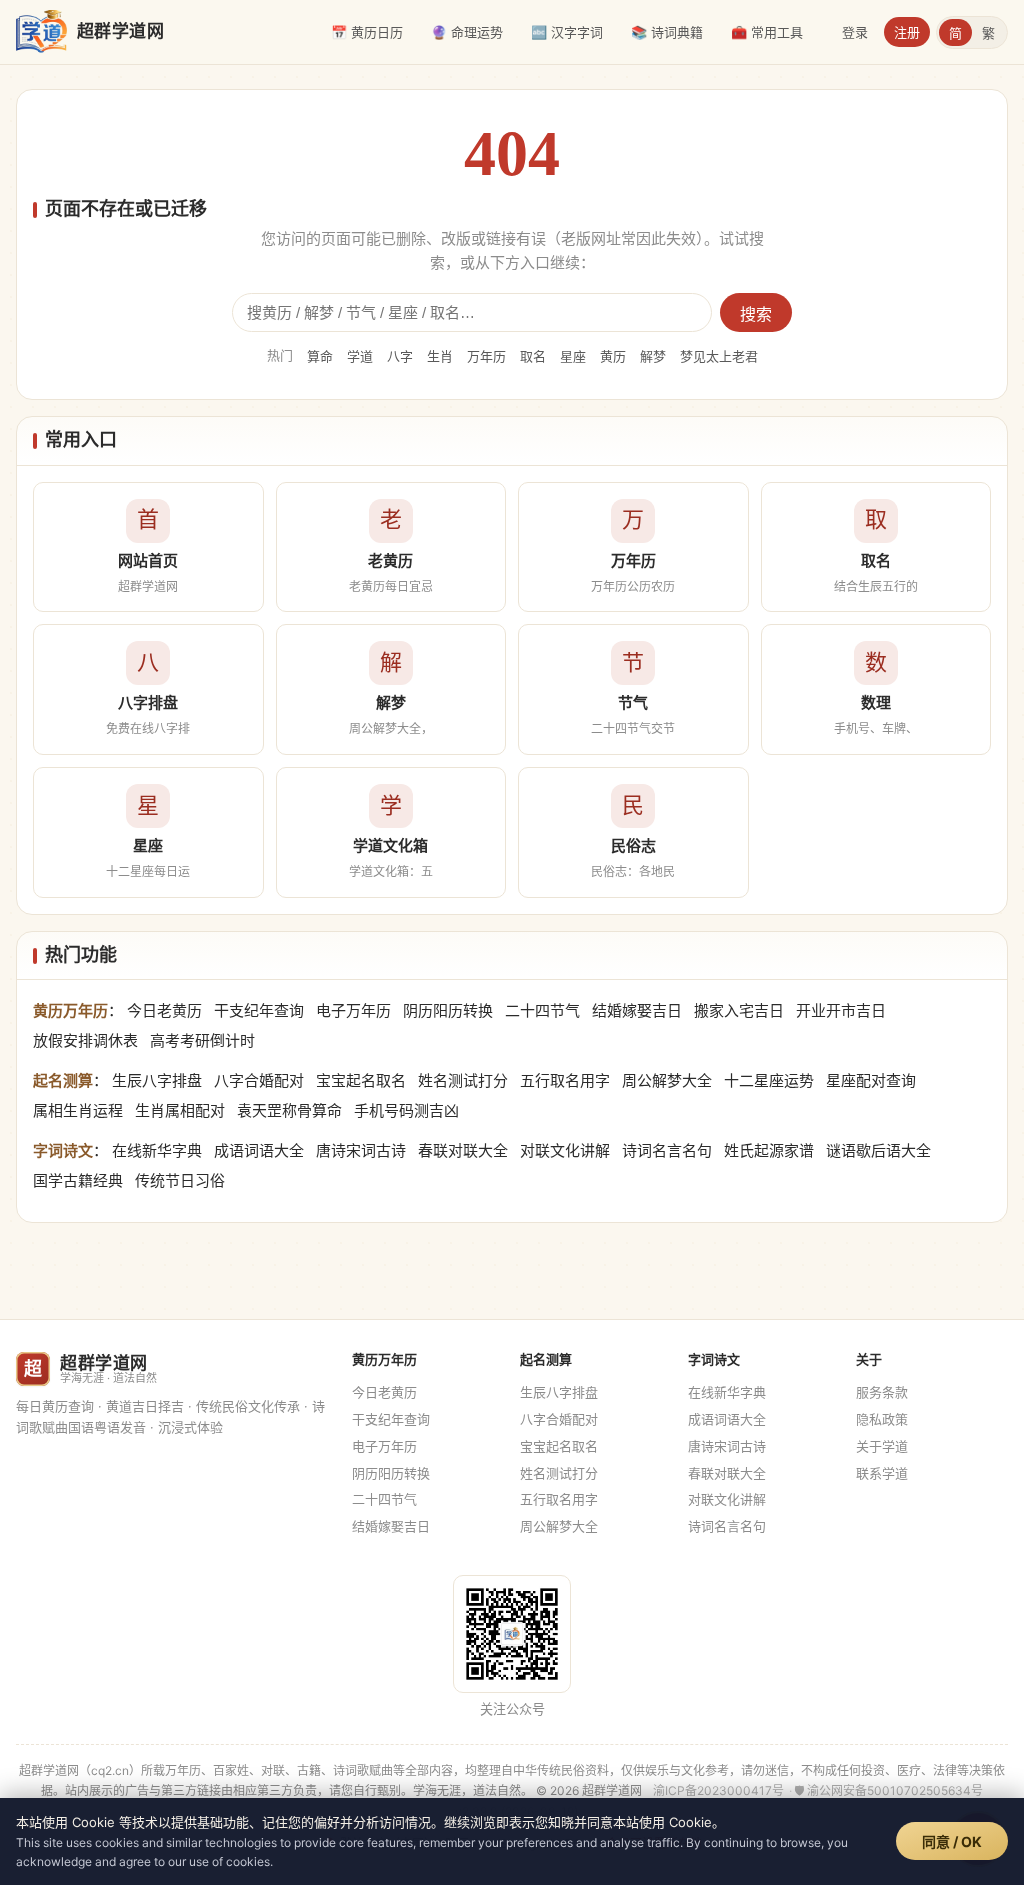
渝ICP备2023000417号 (718, 1790)
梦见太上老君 (719, 356)
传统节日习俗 (180, 1180)
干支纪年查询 (259, 1010)
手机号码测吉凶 (406, 1110)
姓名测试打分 (463, 1080)
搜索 (756, 314)
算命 (320, 356)
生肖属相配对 (180, 1110)
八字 (400, 356)
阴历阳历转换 (448, 1010)
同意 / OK (952, 1841)
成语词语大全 (259, 1150)
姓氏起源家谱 (769, 1150)
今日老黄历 (164, 1010)
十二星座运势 (769, 1080)
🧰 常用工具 (767, 32)
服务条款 (882, 1392)
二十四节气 (542, 1010)
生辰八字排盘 (157, 1080)
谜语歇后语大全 (878, 1150)
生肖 (440, 356)
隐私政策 (882, 1419)
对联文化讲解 (565, 1150)
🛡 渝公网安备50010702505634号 (888, 1790)
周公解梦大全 (667, 1080)
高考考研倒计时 (202, 1040)
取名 (533, 356)
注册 (907, 32)
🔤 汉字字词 (567, 32)
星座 (573, 356)
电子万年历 (353, 1010)
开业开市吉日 (841, 1010)
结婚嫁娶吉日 (637, 1010)
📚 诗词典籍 (667, 32)
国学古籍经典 (78, 1180)
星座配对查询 (871, 1080)
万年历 (486, 356)
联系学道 (882, 1473)
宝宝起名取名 (361, 1080)
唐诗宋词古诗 (361, 1150)
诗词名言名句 (667, 1150)
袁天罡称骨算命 (289, 1110)
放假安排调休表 (85, 1040)
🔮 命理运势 (467, 32)
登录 (855, 32)
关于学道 (882, 1446)
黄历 (613, 356)
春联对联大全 (463, 1150)
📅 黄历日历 (367, 32)
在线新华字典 (157, 1150)
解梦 (653, 356)
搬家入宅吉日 (739, 1010)
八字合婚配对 (259, 1080)
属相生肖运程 (78, 1110)
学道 (360, 356)
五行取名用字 (565, 1080)
